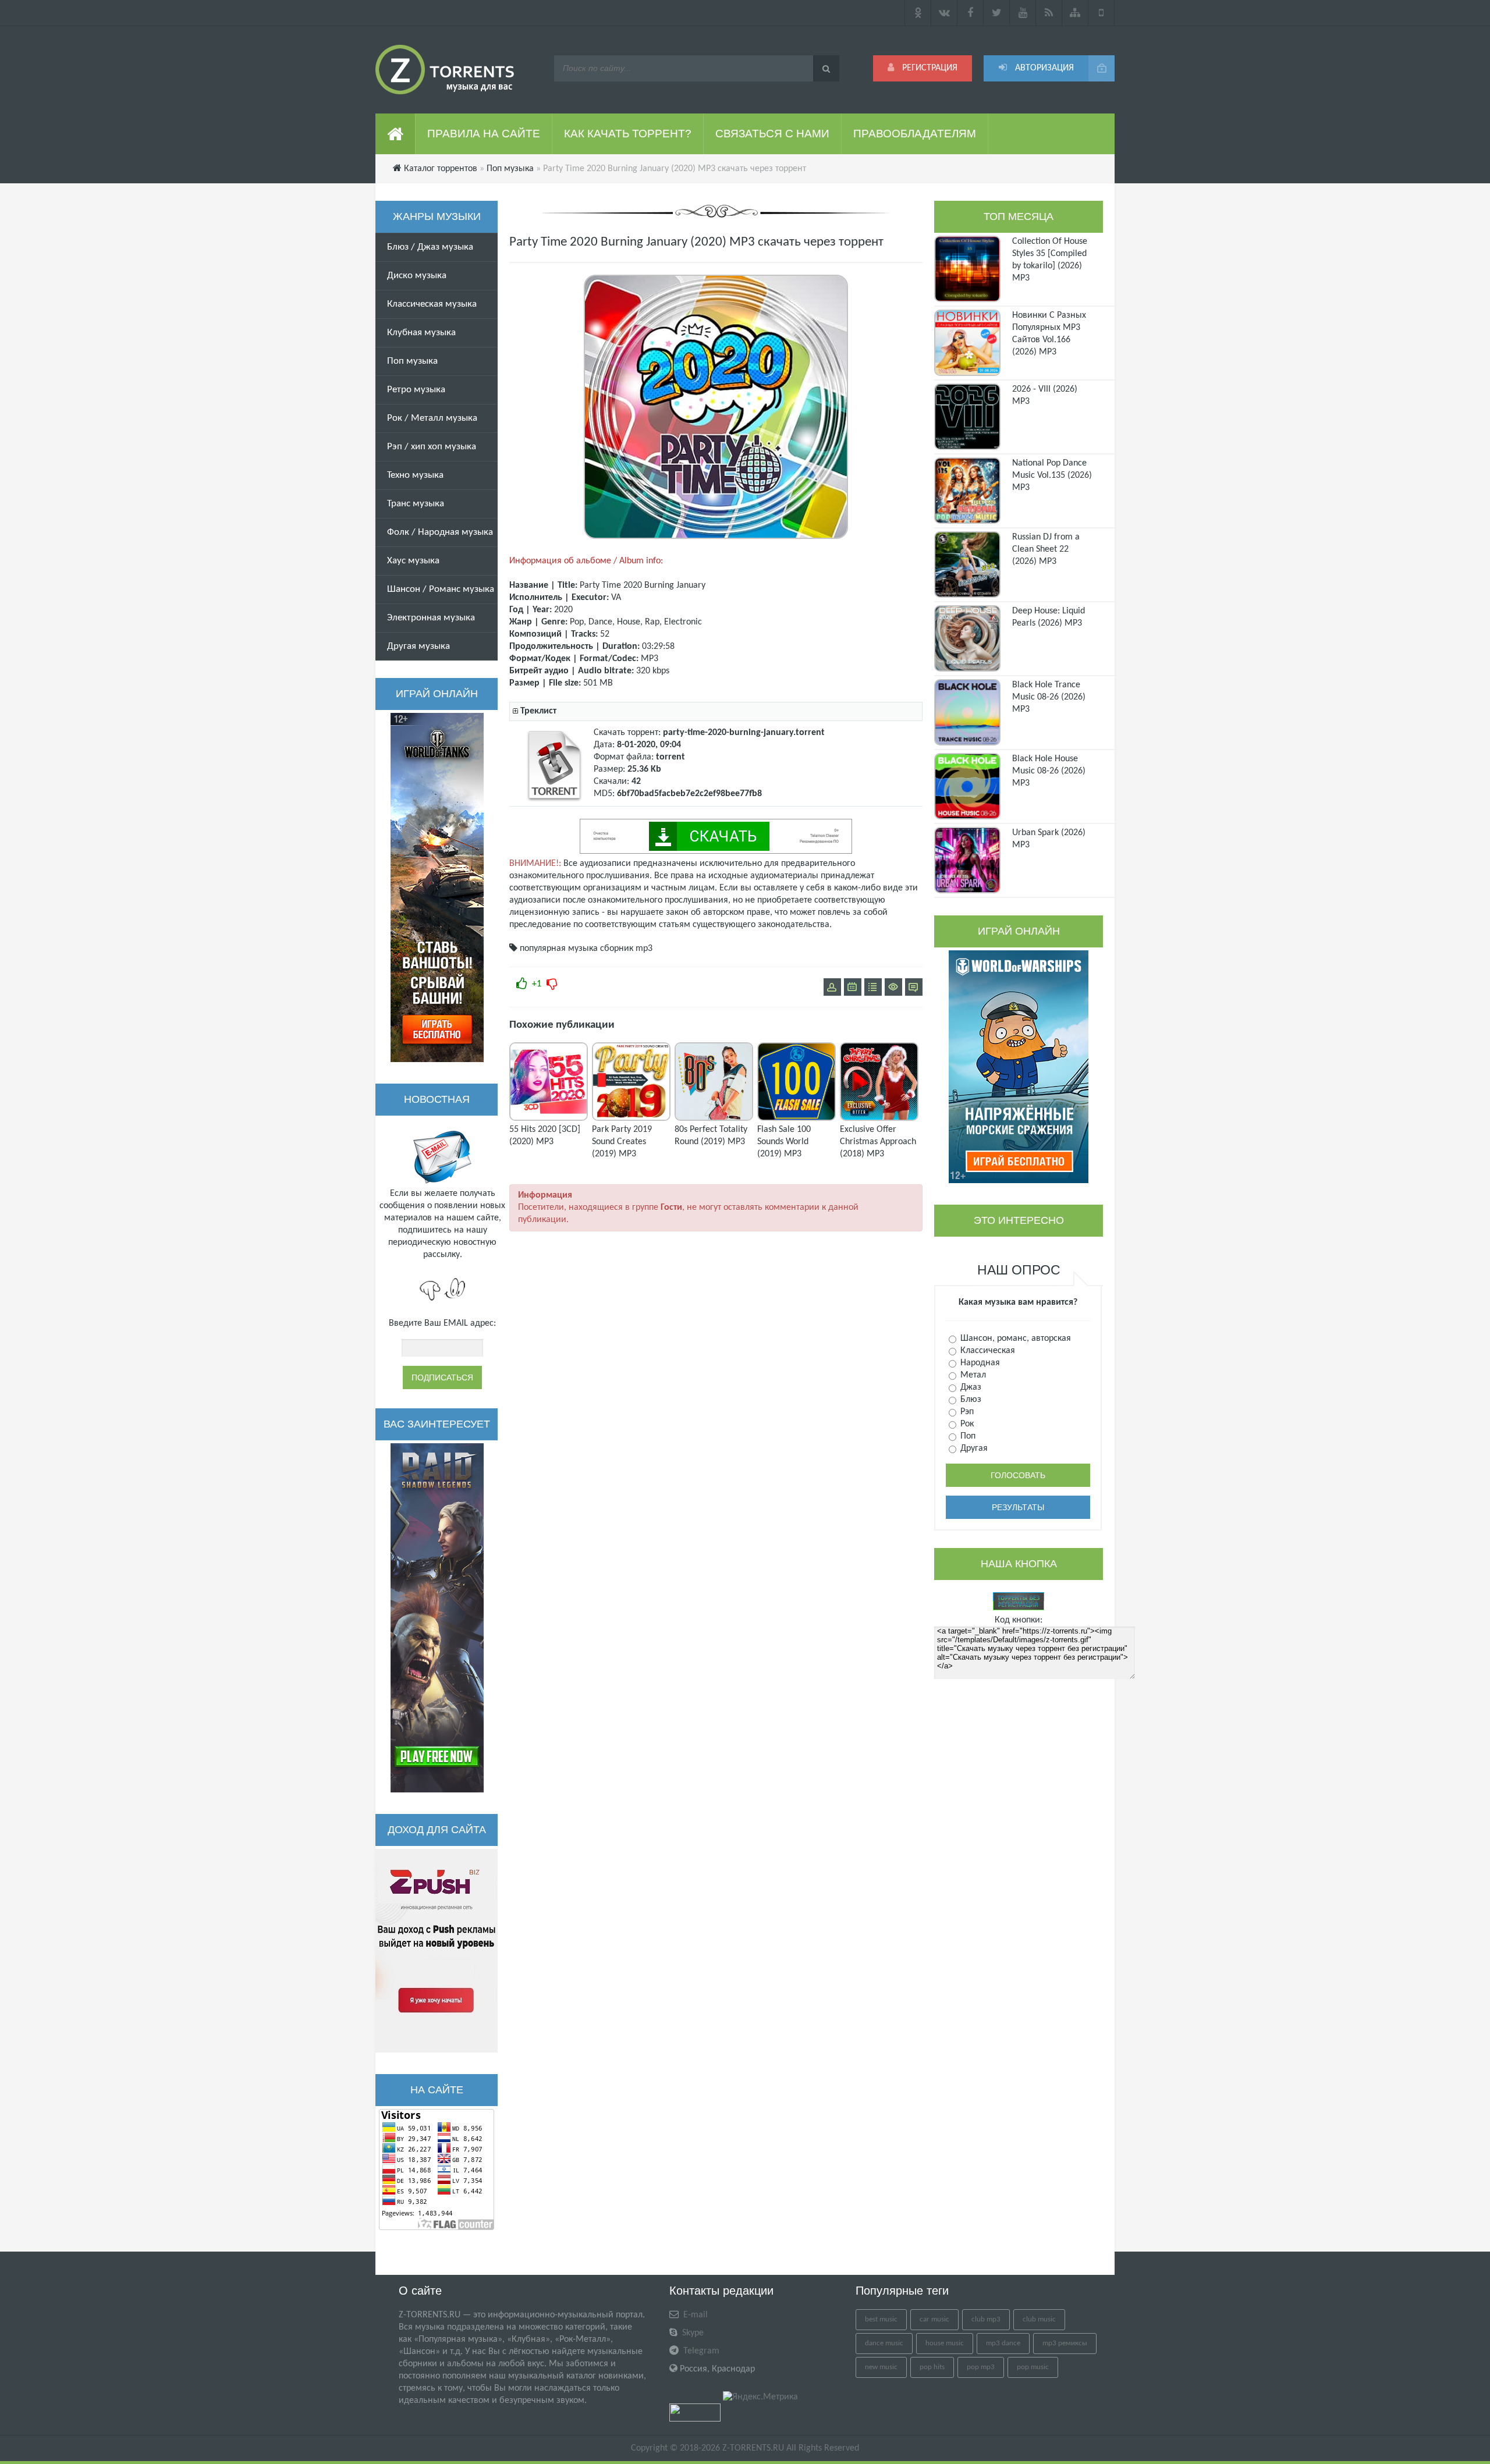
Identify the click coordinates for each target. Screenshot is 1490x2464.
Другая (973, 1448)
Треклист (538, 711)
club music (1039, 2319)
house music (945, 2343)
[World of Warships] (1019, 1067)
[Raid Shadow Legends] (437, 1618)
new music (881, 2367)
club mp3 (986, 2319)
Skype (692, 2333)
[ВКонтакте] (944, 13)
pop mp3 (981, 2367)
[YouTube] (1023, 13)
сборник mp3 (626, 949)
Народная (979, 1363)
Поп (967, 1436)
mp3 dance (1003, 2343)
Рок (966, 1424)
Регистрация (929, 68)
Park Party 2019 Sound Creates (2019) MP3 (622, 1142)
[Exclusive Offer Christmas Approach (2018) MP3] (879, 1119)
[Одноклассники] (918, 13)
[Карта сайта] (1075, 13)
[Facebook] (971, 13)
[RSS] (1049, 13)
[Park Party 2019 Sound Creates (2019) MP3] (631, 1119)
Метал (972, 1375)
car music (934, 2319)
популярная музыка (559, 949)
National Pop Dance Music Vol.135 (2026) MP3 (1052, 475)
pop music (1033, 2367)
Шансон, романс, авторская (1014, 1338)
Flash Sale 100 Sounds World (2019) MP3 (784, 1142)
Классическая (987, 1351)
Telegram (700, 2351)
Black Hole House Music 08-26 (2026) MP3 (1049, 771)
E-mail (694, 2315)
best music (881, 2319)
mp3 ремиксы (1065, 2343)
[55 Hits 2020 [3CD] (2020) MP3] (549, 1119)
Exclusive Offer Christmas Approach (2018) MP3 (878, 1142)
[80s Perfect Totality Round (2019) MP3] (714, 1119)
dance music (884, 2343)
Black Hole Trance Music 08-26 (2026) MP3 (1049, 697)
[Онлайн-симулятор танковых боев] (437, 887)
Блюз (970, 1400)
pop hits (932, 2367)
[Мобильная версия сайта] (1101, 13)
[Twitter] (997, 13)
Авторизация (1043, 68)
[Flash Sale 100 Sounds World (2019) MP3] (797, 1119)
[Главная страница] (395, 134)
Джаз (970, 1387)
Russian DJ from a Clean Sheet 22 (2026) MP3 (1046, 549)
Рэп (966, 1412)
